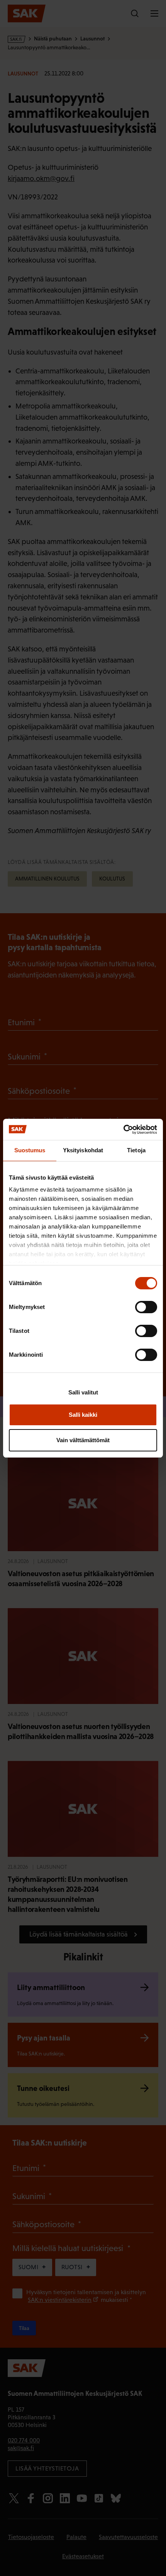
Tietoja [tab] (136, 1150)
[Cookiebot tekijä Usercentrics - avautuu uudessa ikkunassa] (123, 1130)
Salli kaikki (83, 1415)
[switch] (146, 1307)
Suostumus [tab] (30, 1150)
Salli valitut (83, 1392)
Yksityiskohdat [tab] (83, 1150)
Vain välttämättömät (83, 1440)
